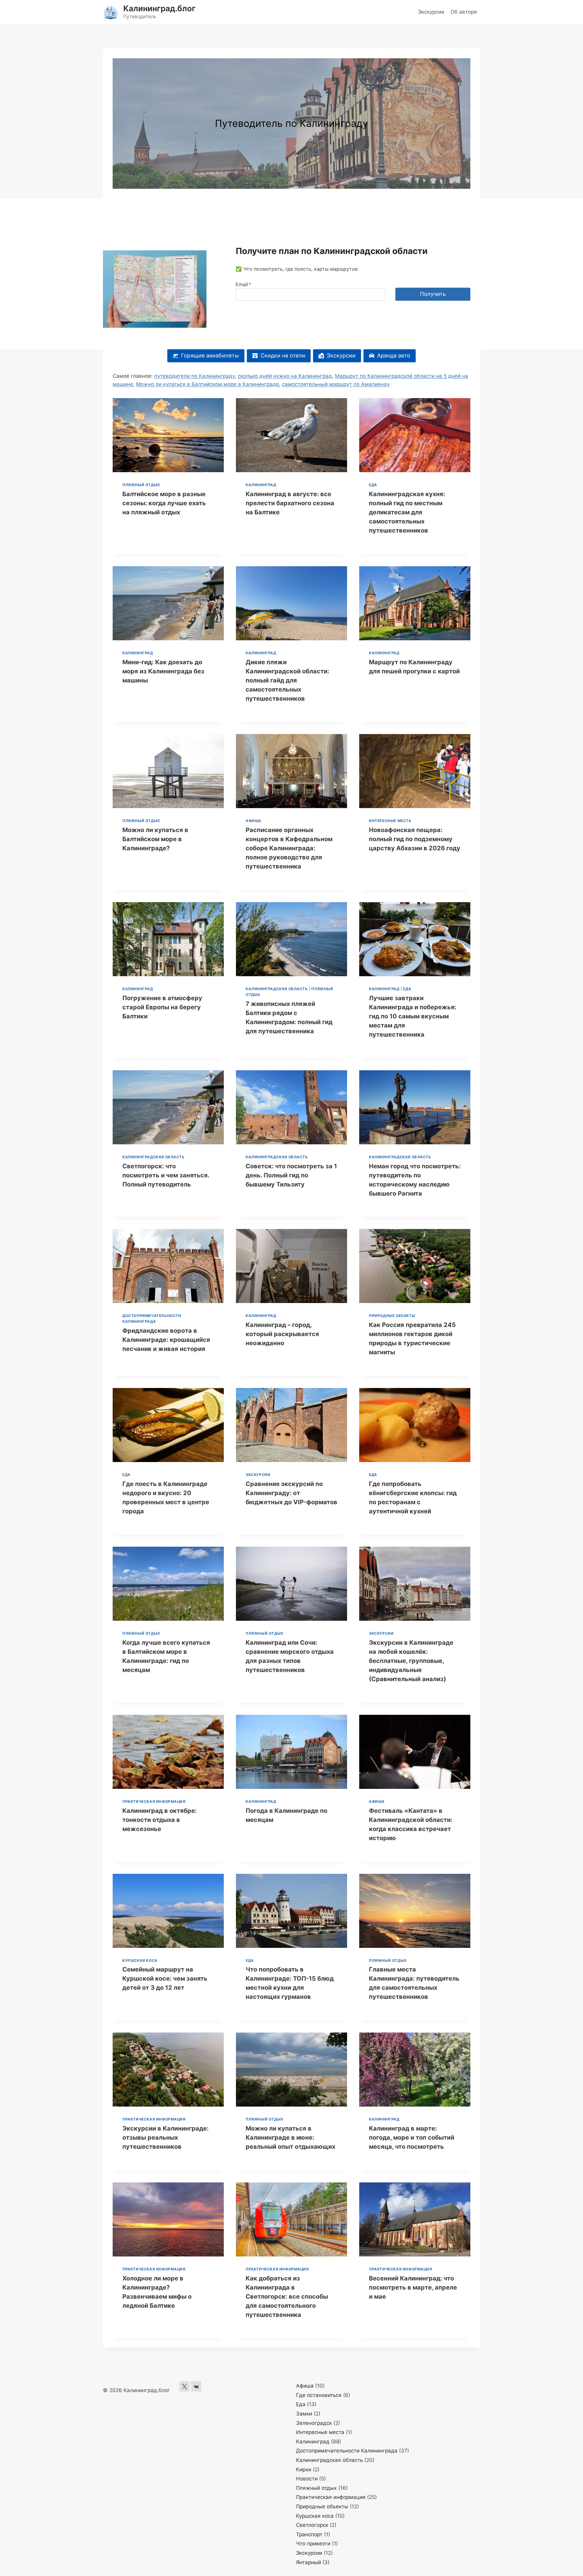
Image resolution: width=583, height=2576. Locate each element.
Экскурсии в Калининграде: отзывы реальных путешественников (165, 2138)
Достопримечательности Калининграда (347, 2451)
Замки (304, 2414)
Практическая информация (154, 1801)
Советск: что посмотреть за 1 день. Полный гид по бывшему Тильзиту (291, 1175)
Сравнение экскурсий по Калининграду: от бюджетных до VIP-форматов (291, 1493)
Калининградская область (277, 989)
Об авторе (464, 12)
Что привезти (313, 2544)
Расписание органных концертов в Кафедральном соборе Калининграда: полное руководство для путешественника (289, 848)
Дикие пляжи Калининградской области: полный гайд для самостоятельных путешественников (287, 680)
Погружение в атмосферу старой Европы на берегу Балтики (162, 1007)
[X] (184, 2386)
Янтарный (309, 2562)
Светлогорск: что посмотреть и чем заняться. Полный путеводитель (166, 1175)
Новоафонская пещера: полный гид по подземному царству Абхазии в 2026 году (415, 839)
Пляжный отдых (141, 485)
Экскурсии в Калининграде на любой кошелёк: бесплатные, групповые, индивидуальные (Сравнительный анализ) (411, 1661)
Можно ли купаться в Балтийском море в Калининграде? (155, 839)
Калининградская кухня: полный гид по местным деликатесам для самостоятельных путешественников (407, 512)
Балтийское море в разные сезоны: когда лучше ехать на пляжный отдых (164, 503)
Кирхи (304, 2469)
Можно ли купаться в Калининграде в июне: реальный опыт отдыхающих (290, 2138)
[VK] (196, 2386)
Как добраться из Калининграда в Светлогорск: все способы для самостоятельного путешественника (287, 2297)
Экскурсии (431, 12)
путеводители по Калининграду (194, 376)
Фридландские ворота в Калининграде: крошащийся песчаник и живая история (166, 1340)
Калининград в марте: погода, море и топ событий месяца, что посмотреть (412, 2138)
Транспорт (309, 2534)
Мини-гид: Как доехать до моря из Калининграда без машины (163, 671)
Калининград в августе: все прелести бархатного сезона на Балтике (290, 503)
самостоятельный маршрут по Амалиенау (336, 384)
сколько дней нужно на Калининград (285, 376)
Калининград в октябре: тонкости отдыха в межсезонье (160, 1820)
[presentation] (168, 435)
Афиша (254, 821)
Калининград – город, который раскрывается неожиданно (282, 1334)
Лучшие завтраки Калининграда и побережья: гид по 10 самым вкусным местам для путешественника (413, 1016)
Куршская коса (140, 1960)
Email (243, 284)
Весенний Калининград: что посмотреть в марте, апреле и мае (413, 2287)
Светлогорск (312, 2525)
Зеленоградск (314, 2423)
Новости (307, 2479)
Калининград (261, 485)
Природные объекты (392, 1316)
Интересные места (390, 821)
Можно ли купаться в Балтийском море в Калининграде (208, 384)
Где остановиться (319, 2395)
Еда (373, 485)
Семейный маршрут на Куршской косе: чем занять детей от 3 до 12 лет (165, 1979)
